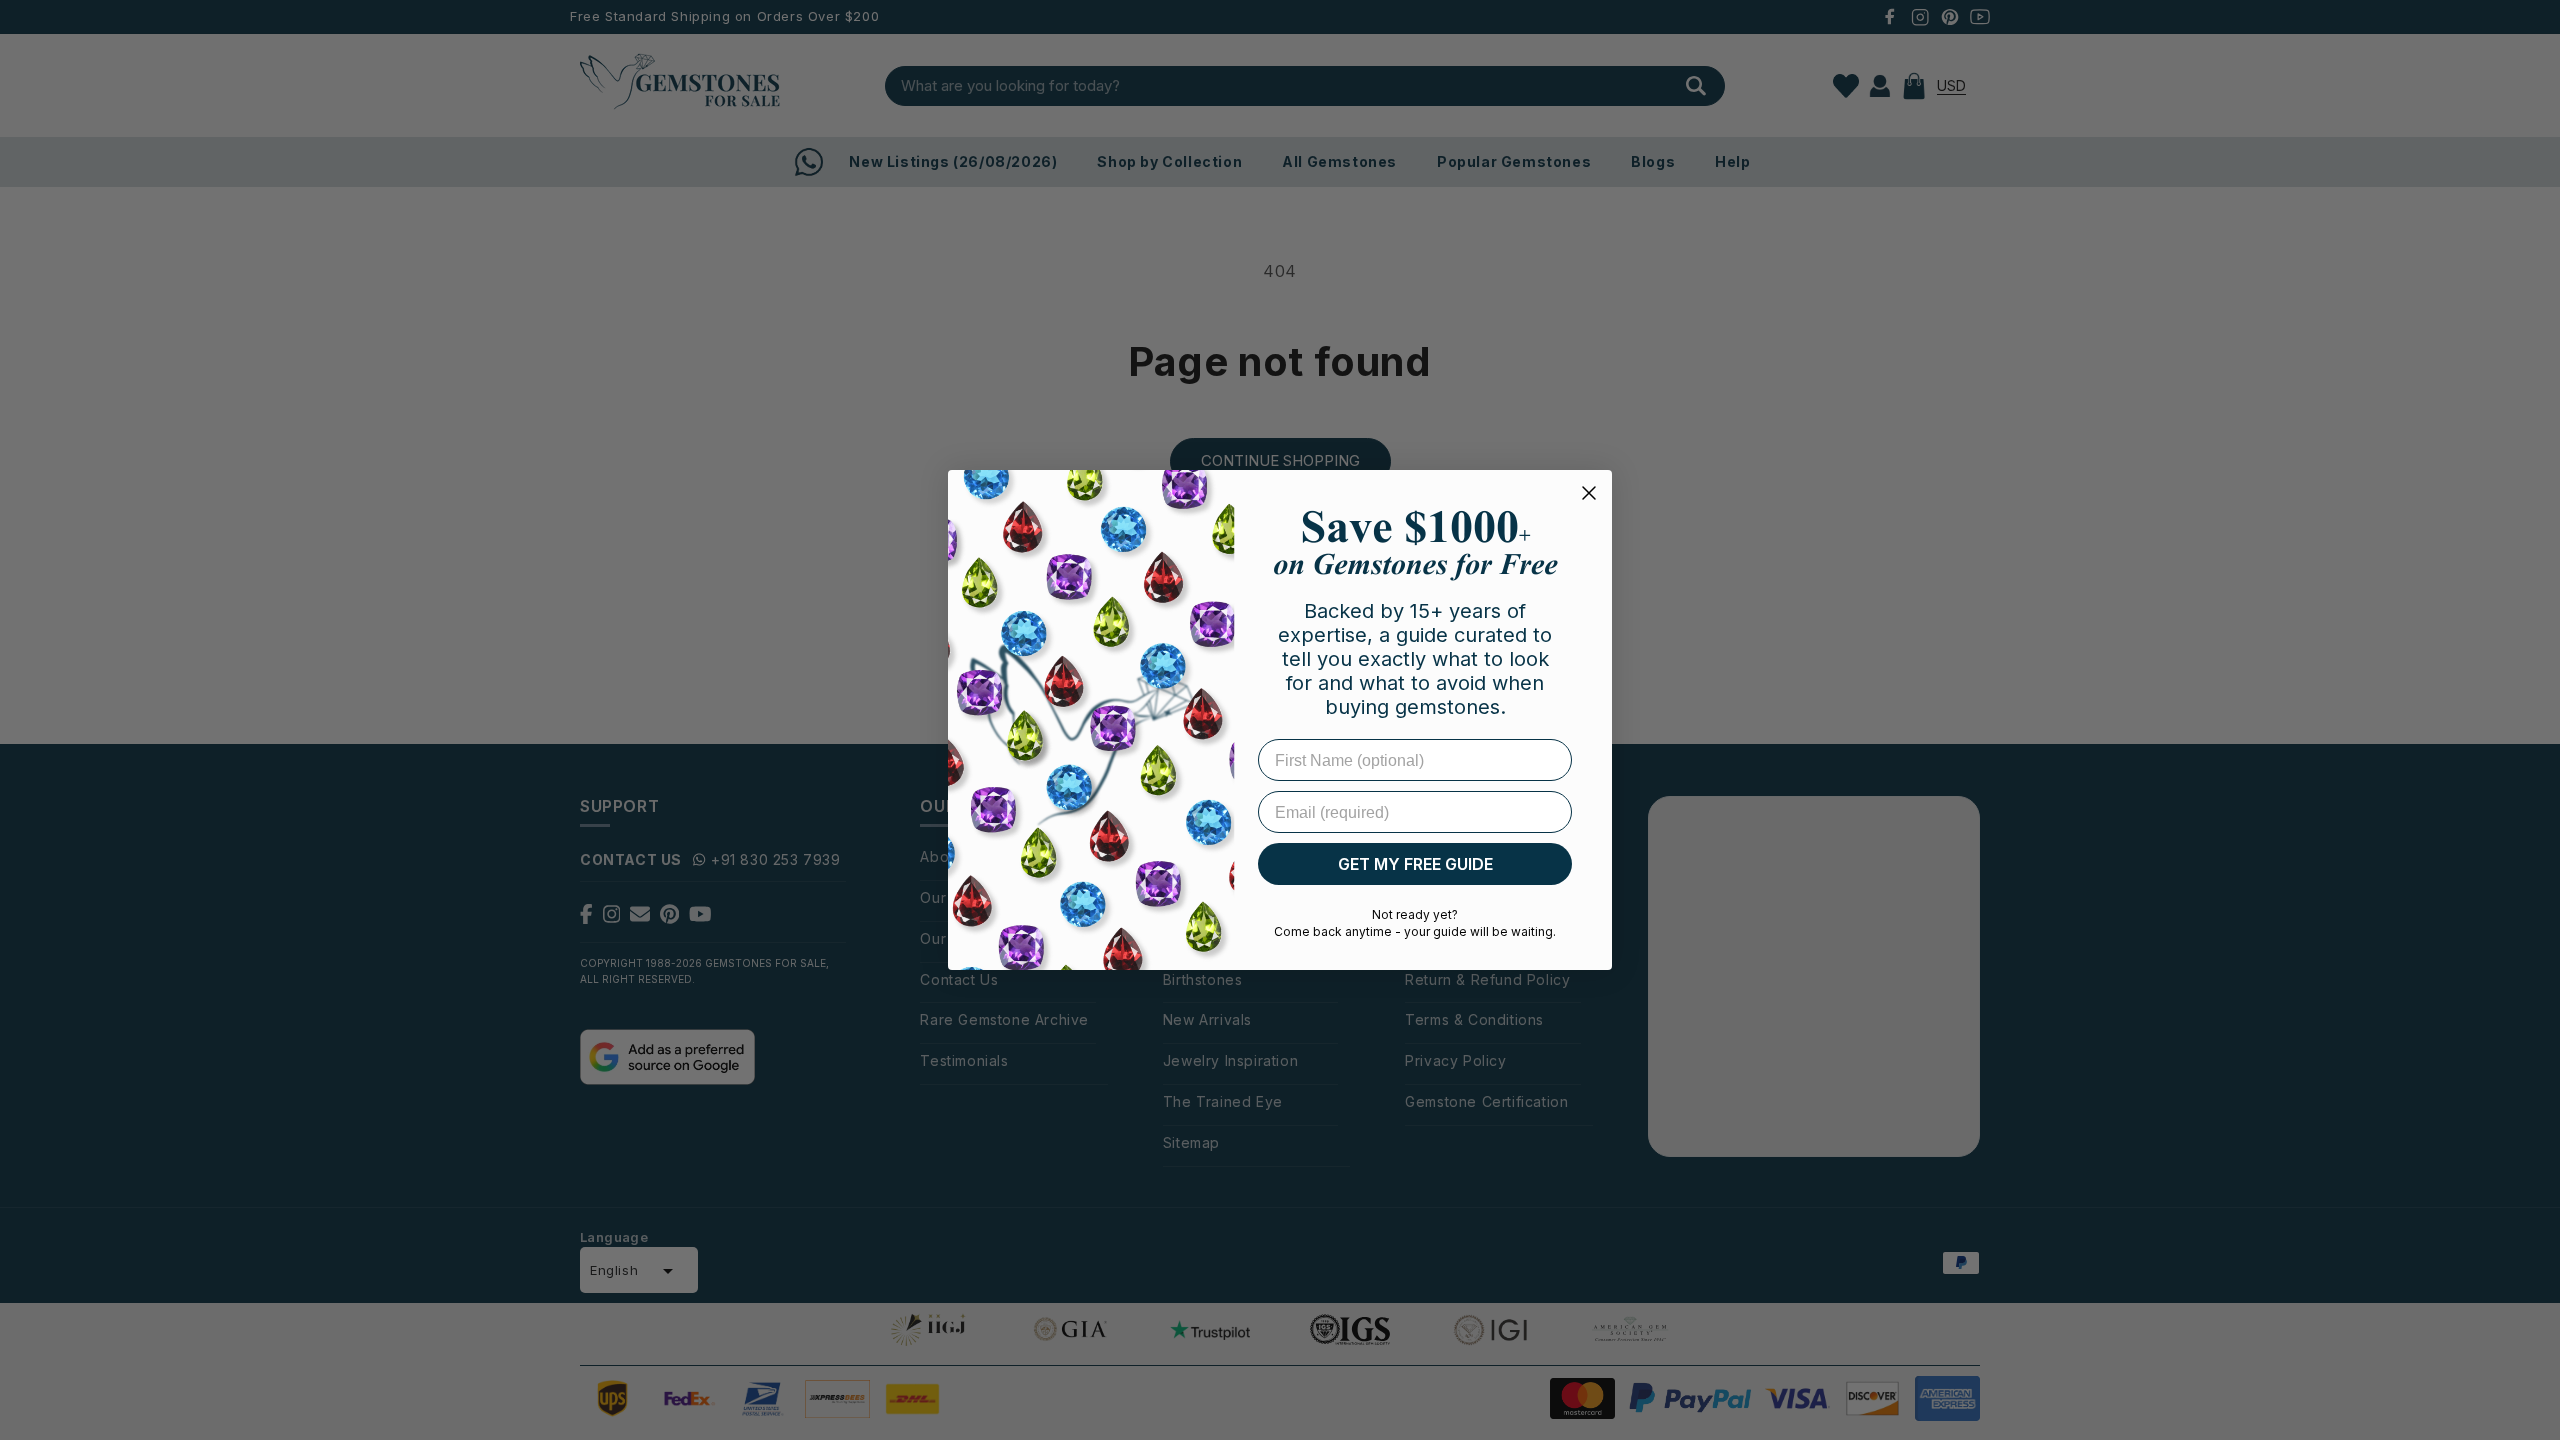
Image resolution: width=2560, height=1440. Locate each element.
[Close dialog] (1589, 493)
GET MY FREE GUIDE (1415, 864)
